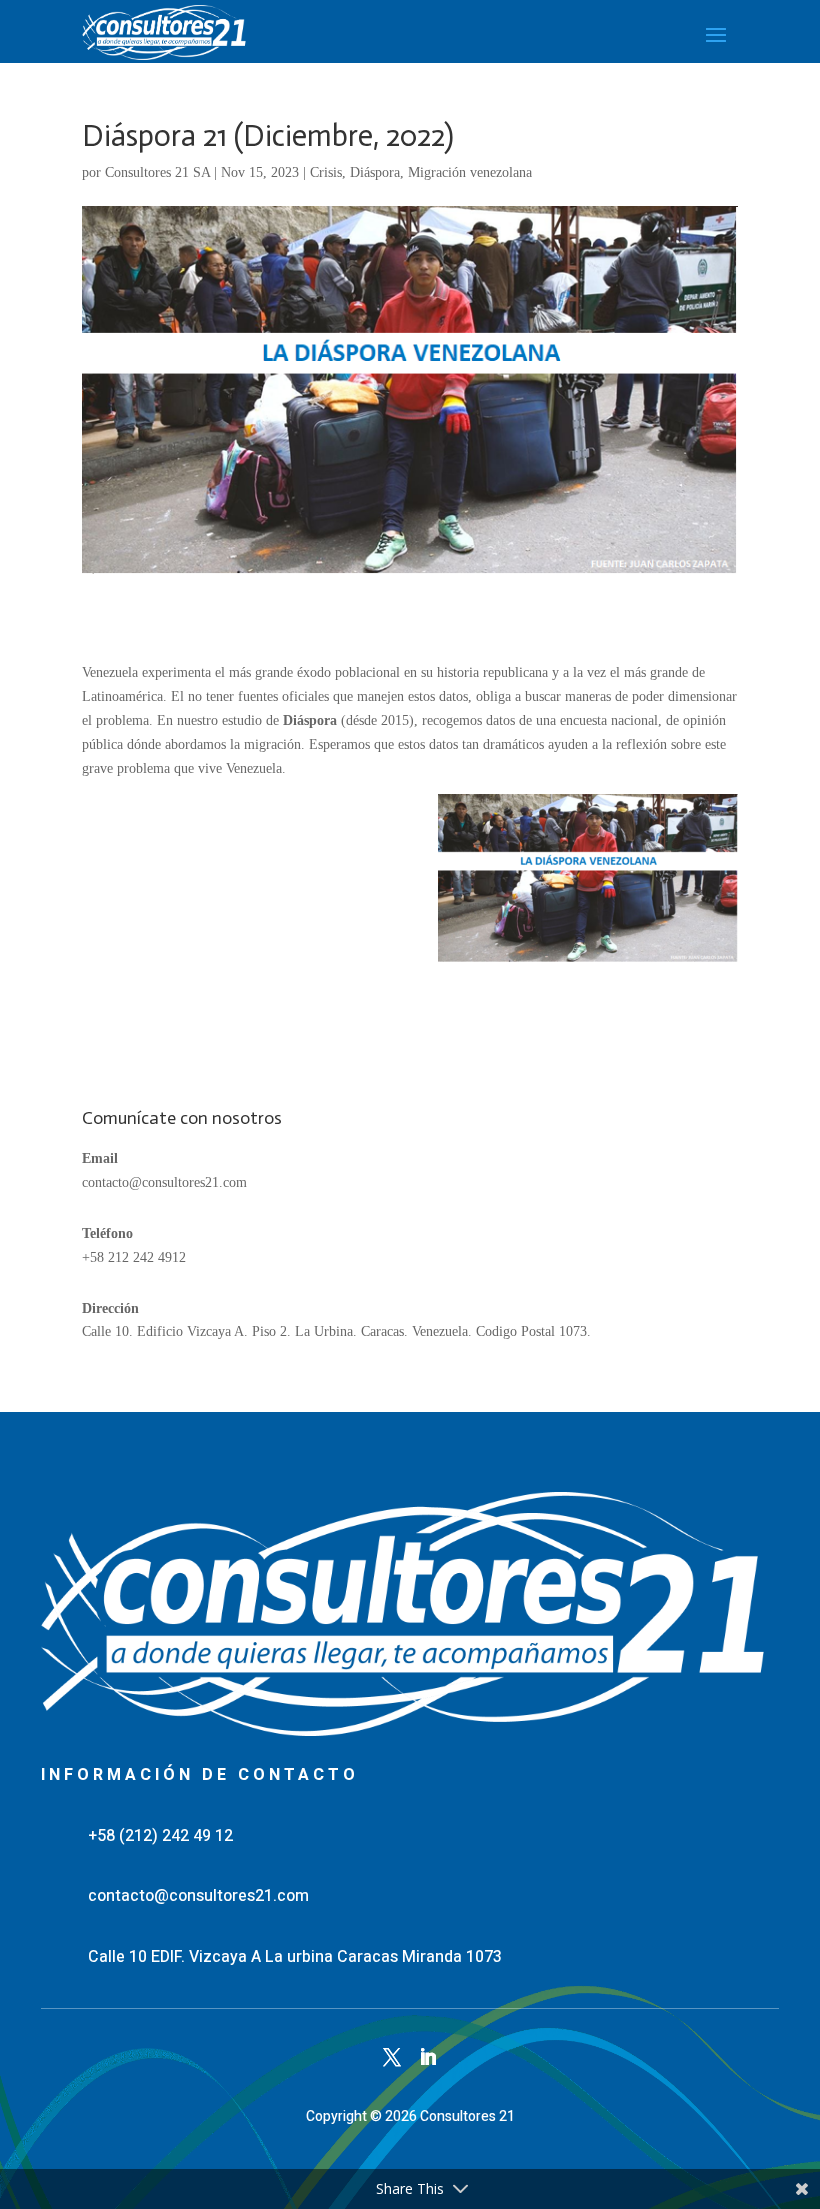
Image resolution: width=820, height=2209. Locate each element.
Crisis (326, 172)
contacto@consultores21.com (164, 1182)
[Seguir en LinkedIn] (428, 2057)
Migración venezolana (470, 172)
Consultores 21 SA (157, 172)
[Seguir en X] (392, 2057)
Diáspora (375, 172)
